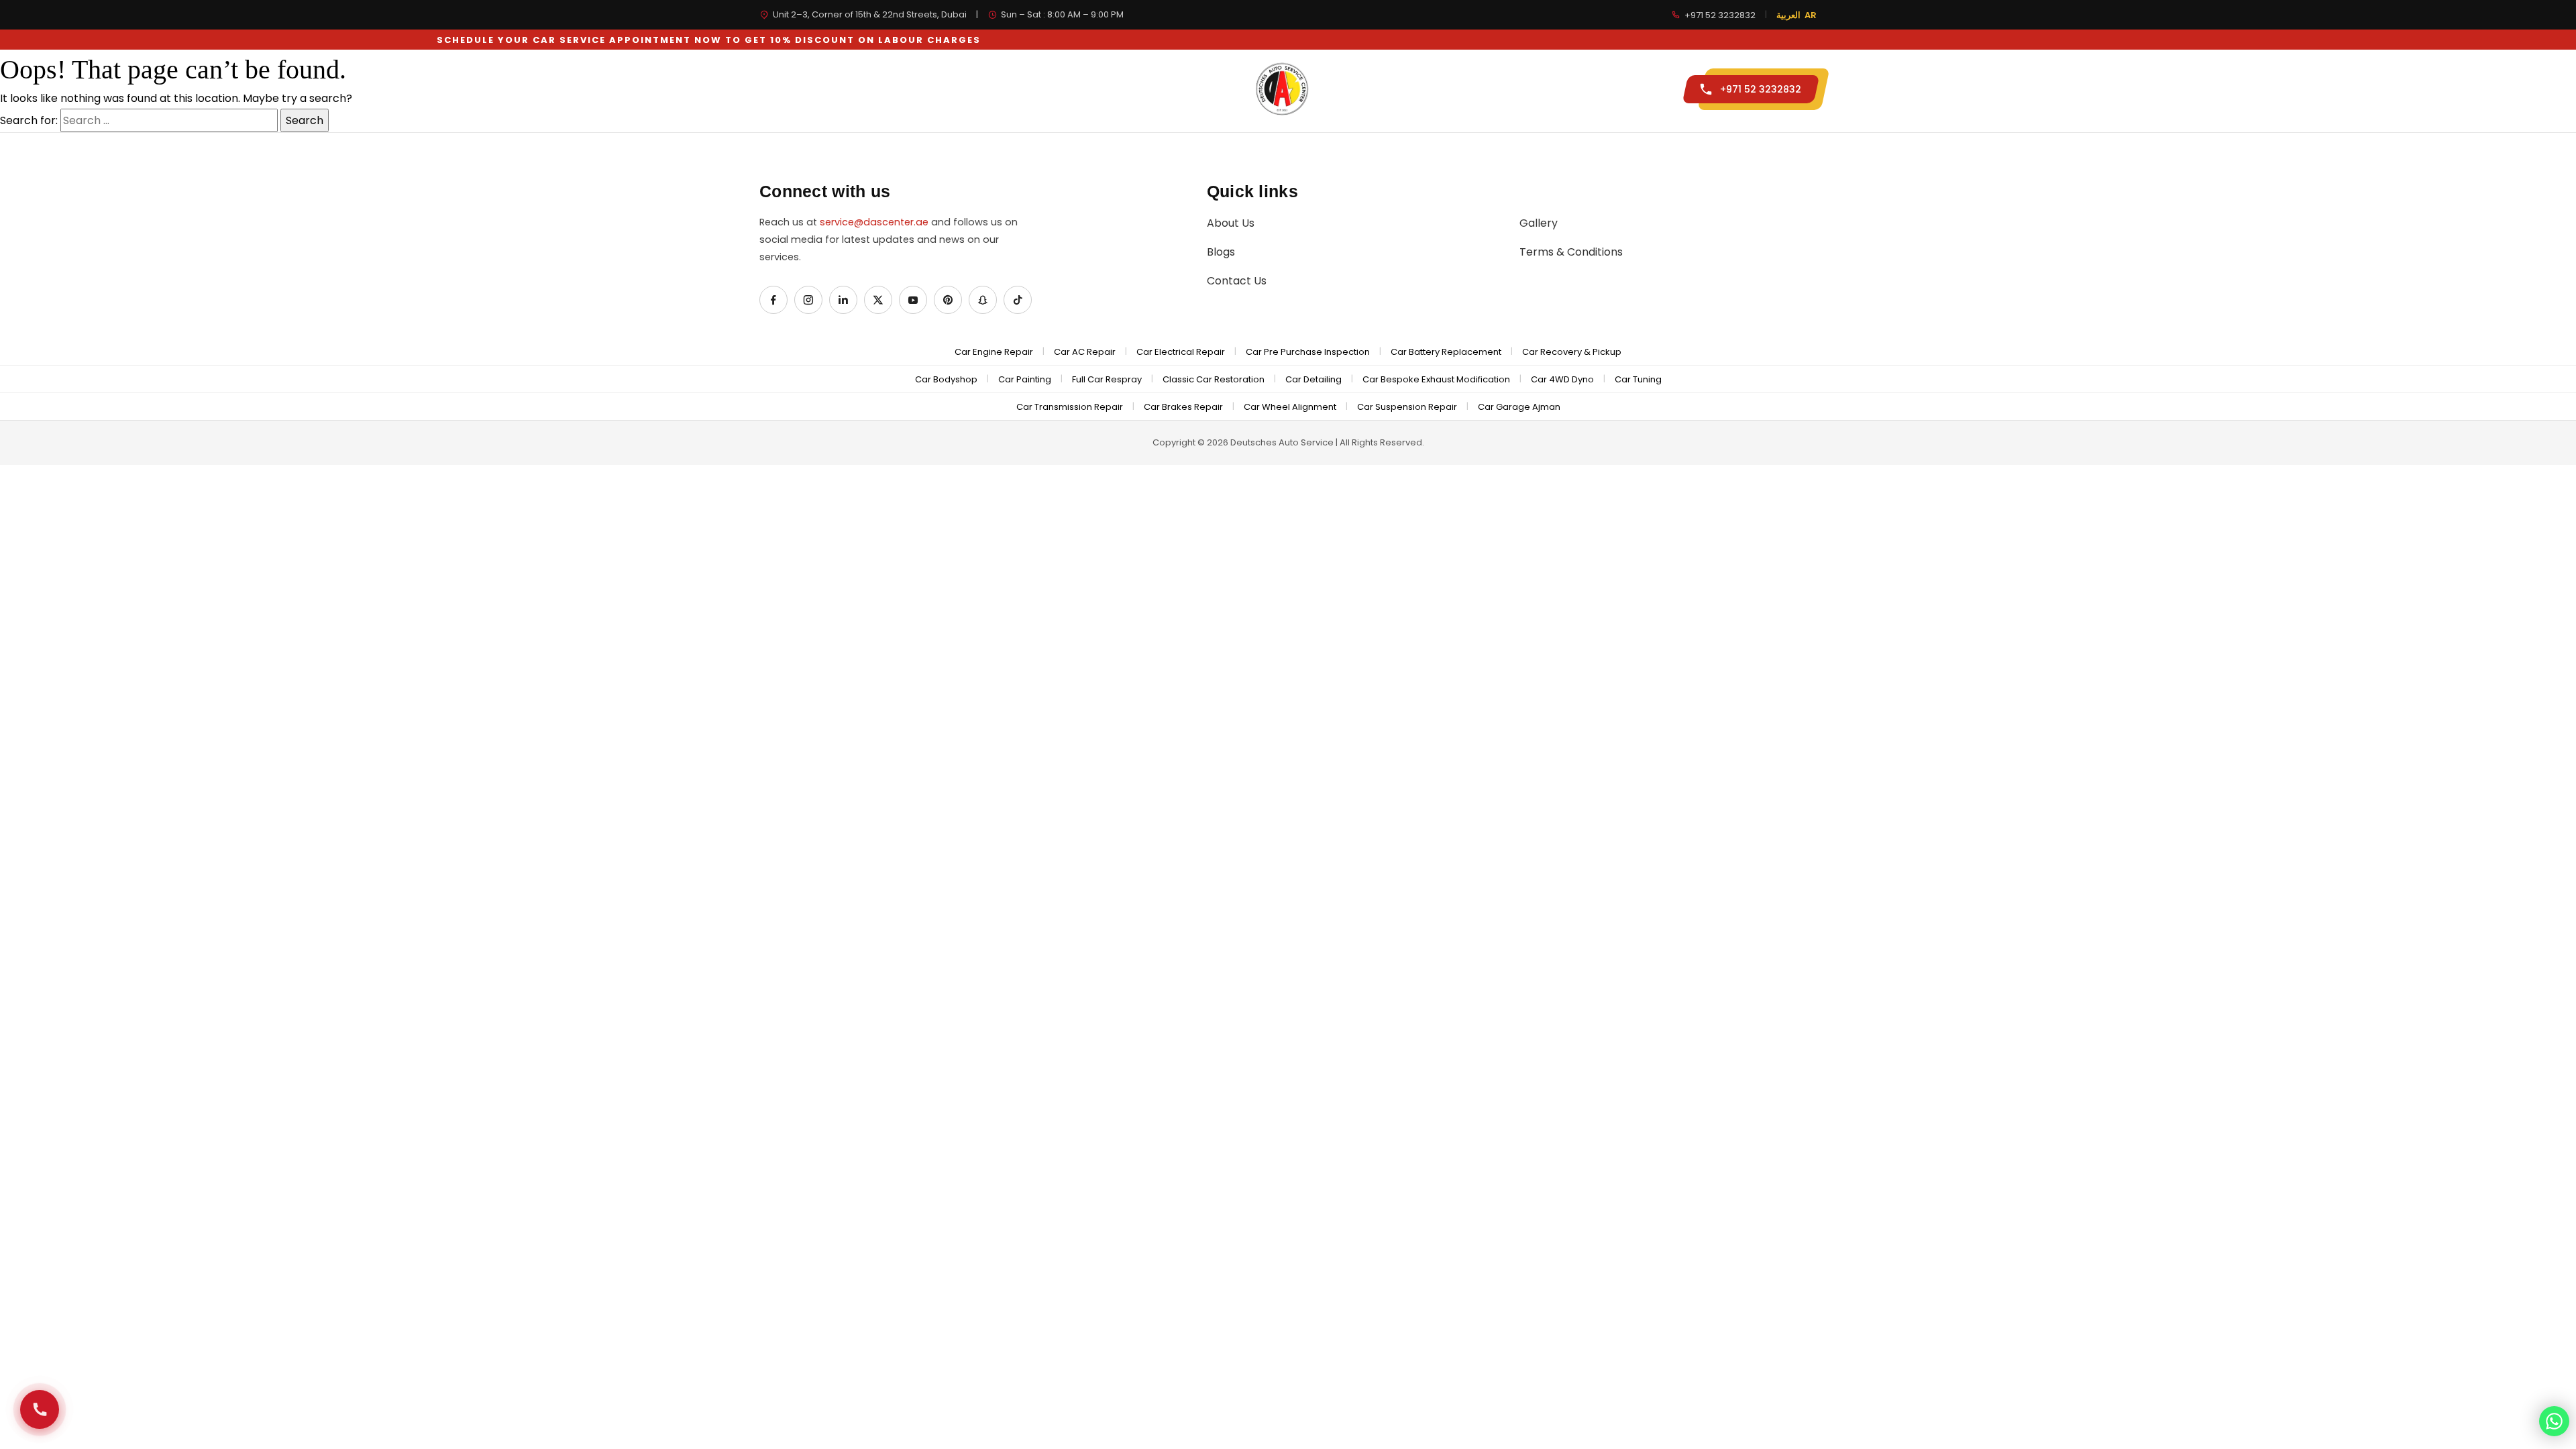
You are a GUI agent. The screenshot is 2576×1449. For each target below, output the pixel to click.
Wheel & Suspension (1114, 89)
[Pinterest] (948, 300)
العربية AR (1796, 15)
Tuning (1425, 89)
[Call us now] (40, 1409)
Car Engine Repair (994, 352)
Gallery (1499, 89)
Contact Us (1632, 89)
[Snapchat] (983, 300)
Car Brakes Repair (1183, 407)
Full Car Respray (1107, 379)
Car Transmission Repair (1070, 407)
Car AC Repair (1085, 352)
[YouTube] (913, 300)
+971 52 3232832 (1720, 15)
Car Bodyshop (946, 379)
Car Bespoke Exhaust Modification (1436, 379)
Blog (1566, 89)
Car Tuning (1638, 379)
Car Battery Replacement (1446, 352)
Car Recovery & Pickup (1572, 352)
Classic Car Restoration (1214, 379)
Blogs (1221, 252)
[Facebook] (773, 300)
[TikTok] (1018, 300)
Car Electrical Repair (1181, 352)
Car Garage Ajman (1519, 407)
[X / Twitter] (878, 300)
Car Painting (1025, 379)
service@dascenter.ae (874, 222)
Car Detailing (1313, 379)
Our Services (898, 89)
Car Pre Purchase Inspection (1308, 352)
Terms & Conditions (1571, 252)
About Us (1231, 223)
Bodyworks (998, 89)
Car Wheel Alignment (1290, 407)
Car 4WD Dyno (1562, 379)
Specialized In (795, 89)
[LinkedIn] (843, 300)
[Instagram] (808, 300)
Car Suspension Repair (1407, 407)
